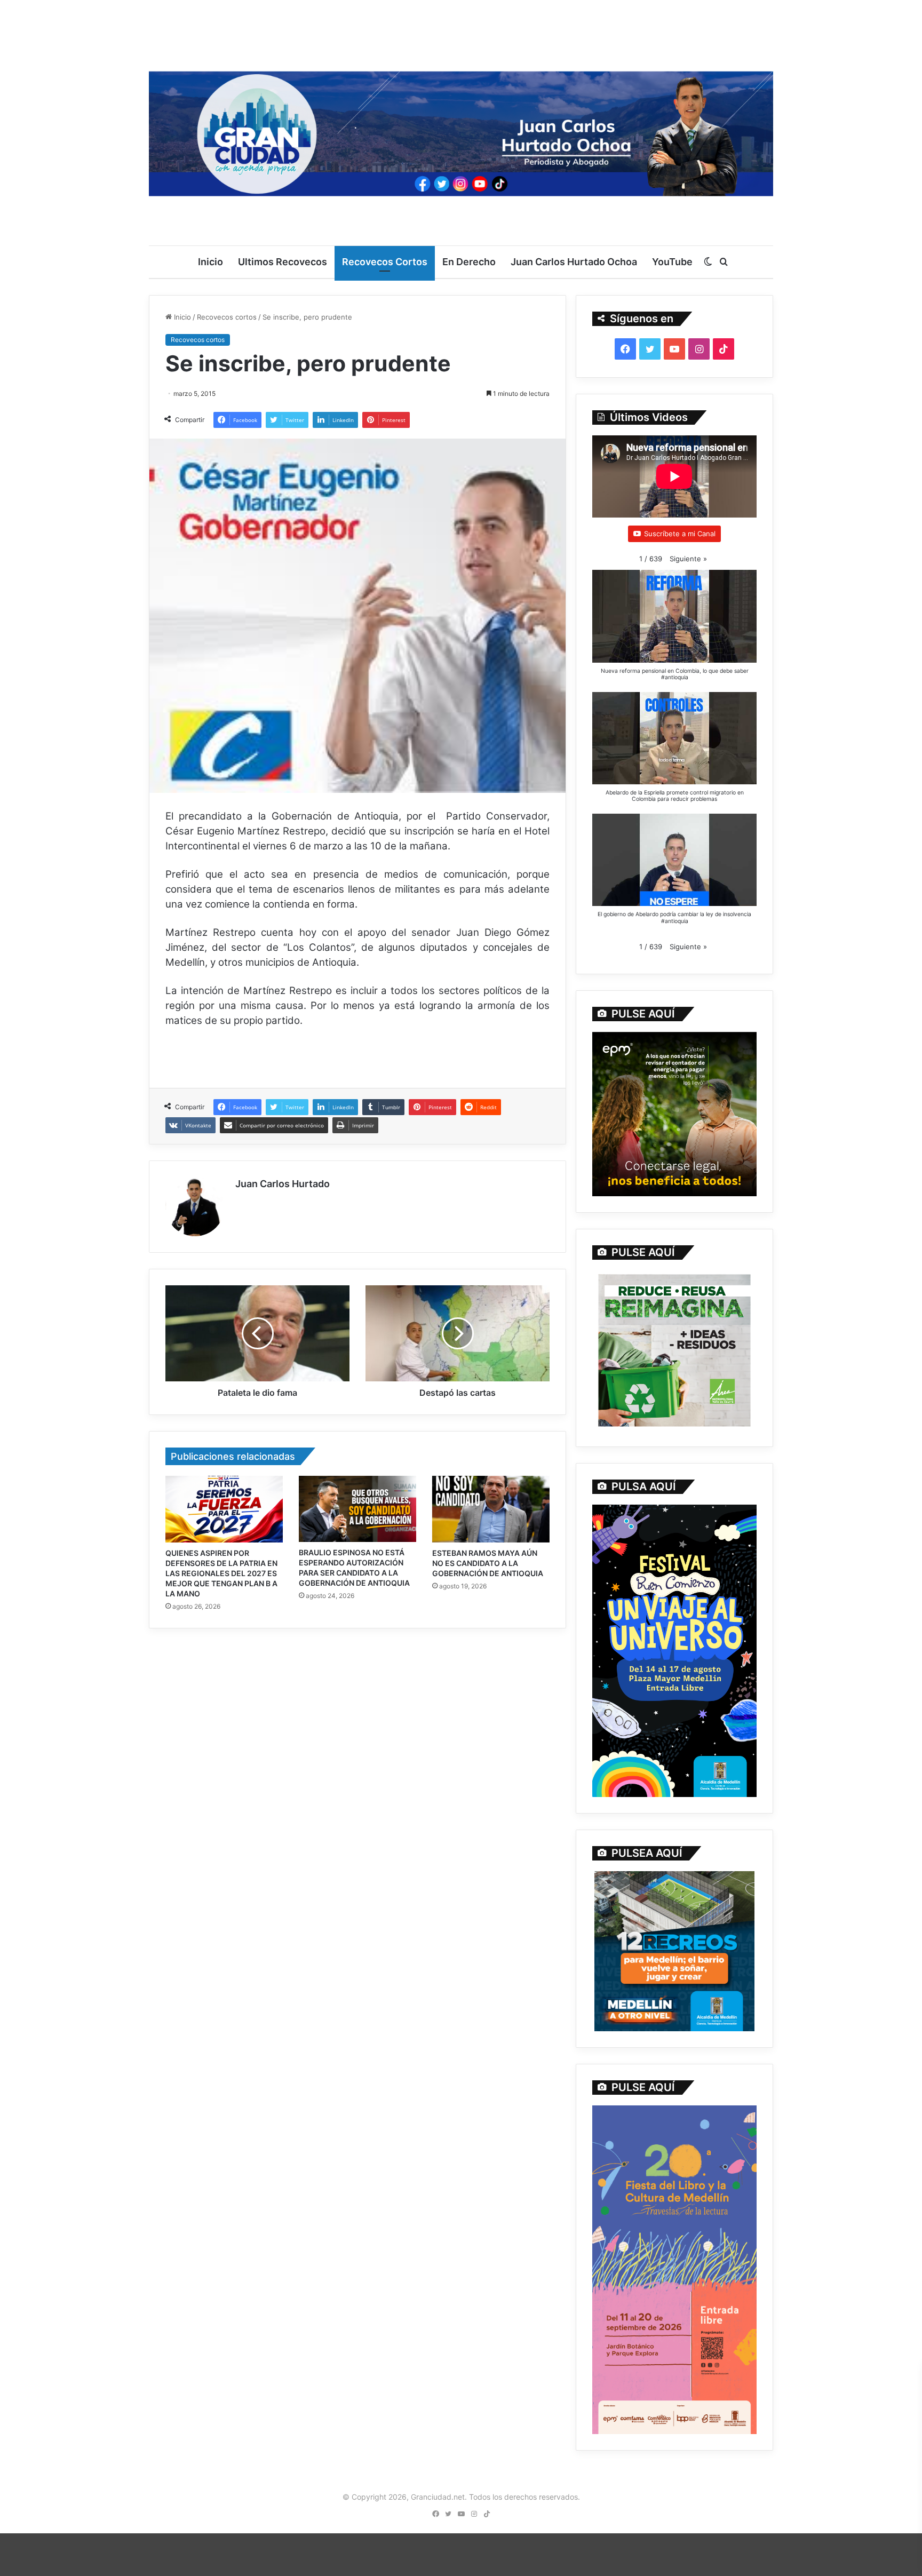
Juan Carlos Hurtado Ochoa (574, 262)
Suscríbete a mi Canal (680, 534)
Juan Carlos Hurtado (283, 1184)
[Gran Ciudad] (461, 131)
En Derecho (469, 262)
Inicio (210, 262)
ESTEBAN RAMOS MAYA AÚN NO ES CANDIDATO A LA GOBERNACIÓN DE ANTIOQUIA (488, 1563)
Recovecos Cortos (385, 262)
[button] (688, 559)
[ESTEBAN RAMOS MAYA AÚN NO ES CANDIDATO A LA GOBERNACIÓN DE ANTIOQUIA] (491, 1509)
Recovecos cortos (227, 317)
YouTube (672, 262)
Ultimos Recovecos (283, 262)
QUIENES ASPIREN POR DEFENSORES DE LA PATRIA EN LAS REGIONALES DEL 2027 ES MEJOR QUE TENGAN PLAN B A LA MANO (221, 1573)
